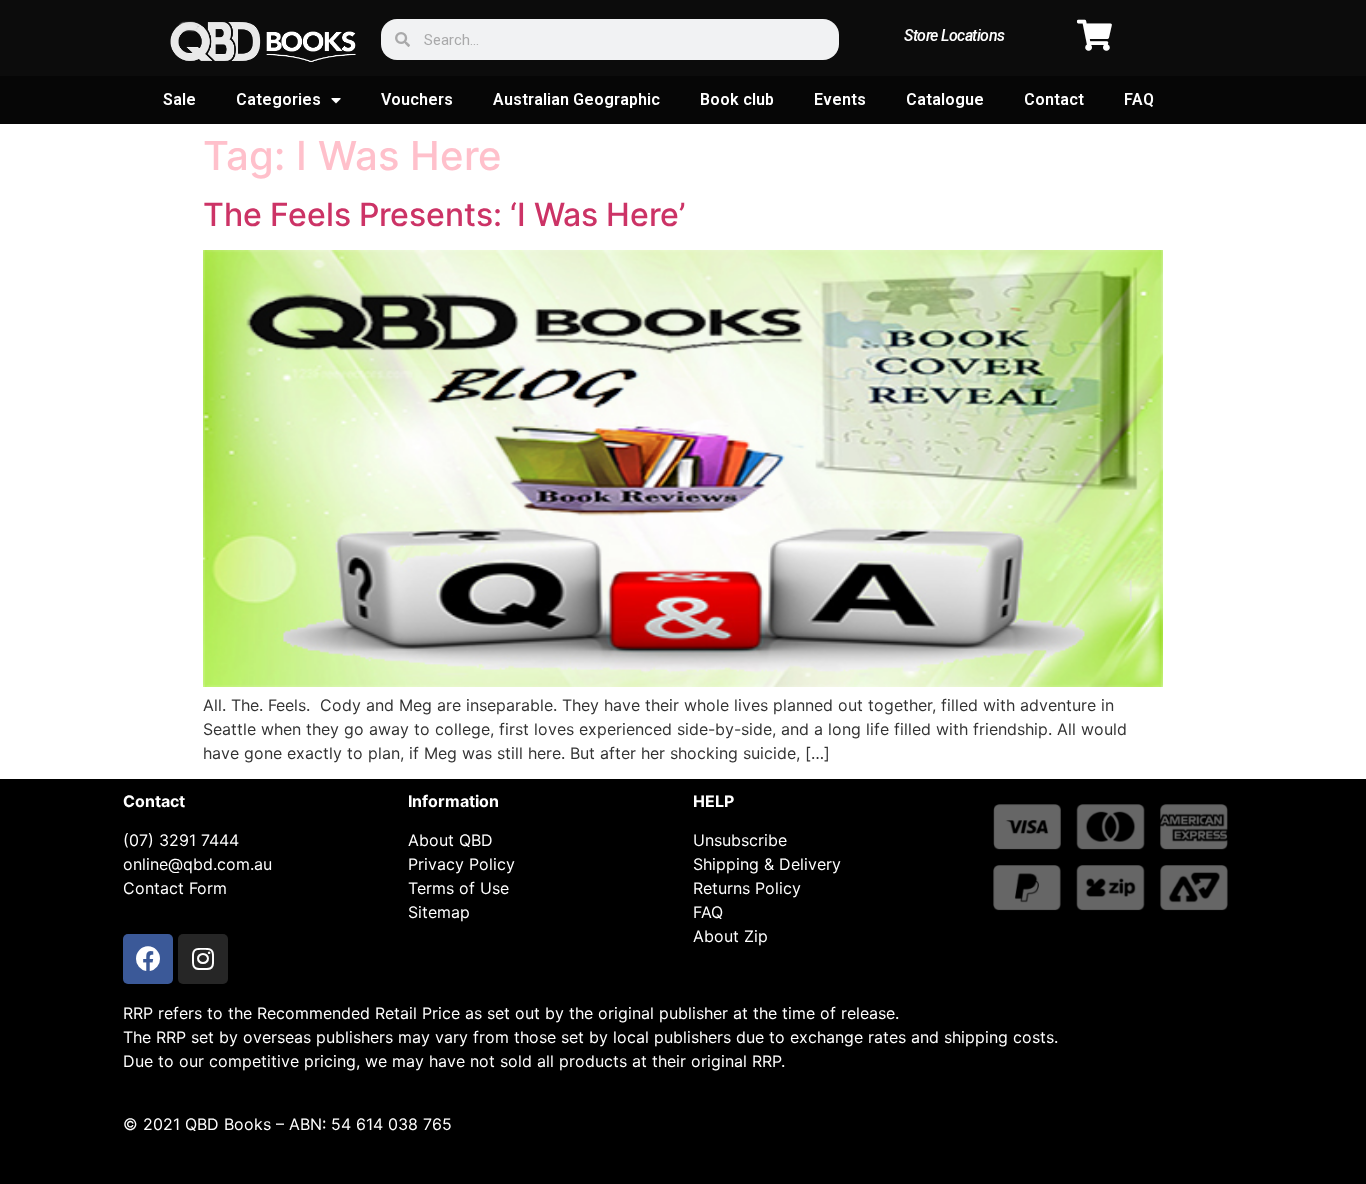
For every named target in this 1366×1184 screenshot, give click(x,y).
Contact (1054, 99)
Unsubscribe (740, 840)
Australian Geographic (576, 99)
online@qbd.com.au (197, 864)
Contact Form (175, 888)
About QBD (450, 840)
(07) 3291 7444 (181, 840)
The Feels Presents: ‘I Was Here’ (444, 214)
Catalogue (945, 99)
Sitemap (439, 912)
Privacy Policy (461, 864)
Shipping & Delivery (767, 864)
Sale (179, 99)
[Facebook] (148, 959)
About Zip (730, 936)
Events (840, 99)
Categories (278, 99)
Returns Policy (747, 888)
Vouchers (417, 99)
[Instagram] (203, 959)
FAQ (1139, 99)
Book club (737, 99)
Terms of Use (458, 888)
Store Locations (954, 35)
